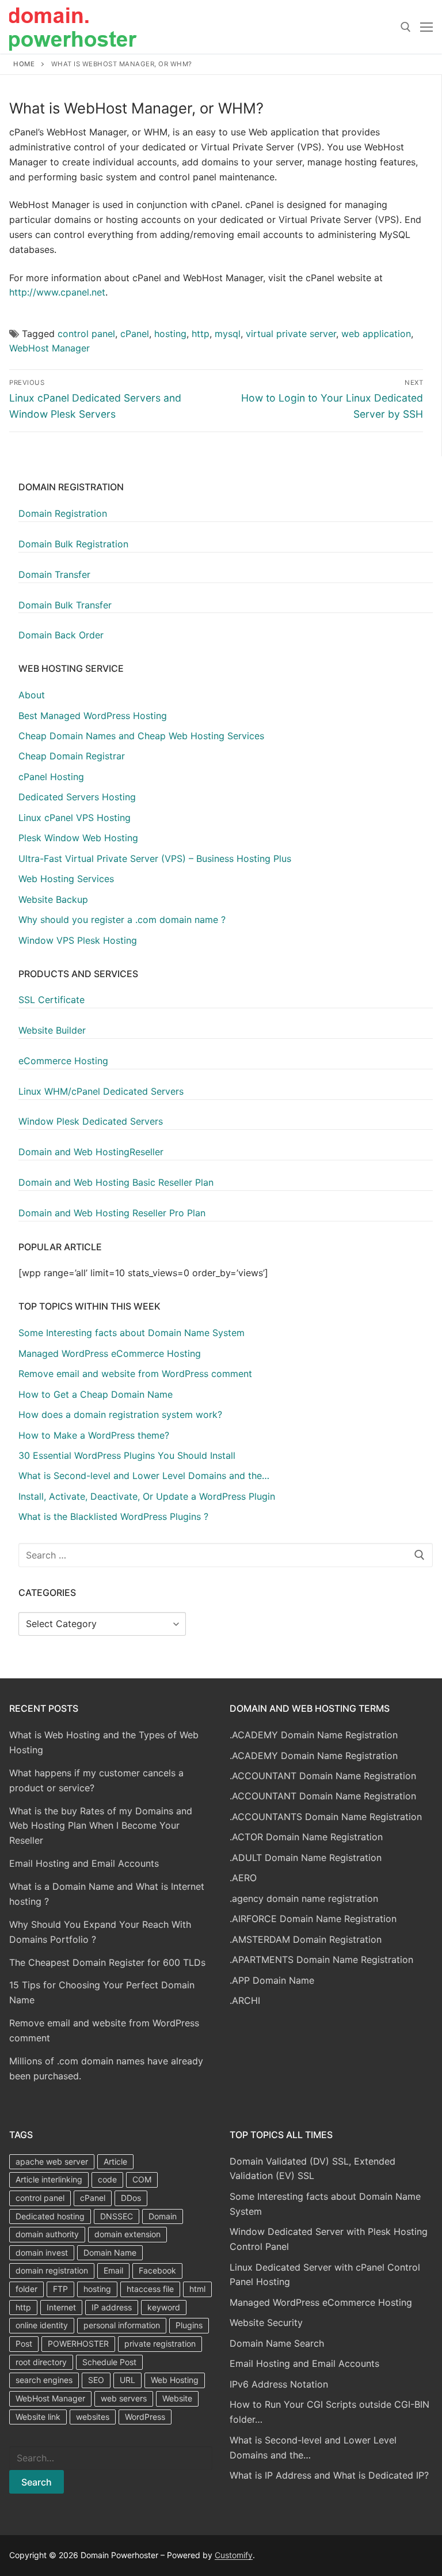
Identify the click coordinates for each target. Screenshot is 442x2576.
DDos (131, 2198)
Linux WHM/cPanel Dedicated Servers (101, 1091)
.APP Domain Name (272, 1980)
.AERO (243, 1878)
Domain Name (110, 2252)
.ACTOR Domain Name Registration (306, 1837)
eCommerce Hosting (63, 1061)
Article (115, 2161)
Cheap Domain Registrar (72, 756)
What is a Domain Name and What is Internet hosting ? (107, 1894)
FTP (60, 2289)
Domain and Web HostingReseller (91, 1152)
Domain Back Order (61, 635)
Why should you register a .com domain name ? (122, 920)
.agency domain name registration (304, 1898)
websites (93, 2417)
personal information (122, 2325)
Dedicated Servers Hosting (77, 797)
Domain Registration (63, 513)
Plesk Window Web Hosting (78, 838)
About (32, 695)
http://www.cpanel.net (57, 292)
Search (37, 2482)
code (107, 2179)
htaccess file (150, 2289)
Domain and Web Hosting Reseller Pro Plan (112, 1213)
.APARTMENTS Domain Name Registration (321, 1960)
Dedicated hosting (50, 2216)
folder (26, 2289)
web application (376, 334)
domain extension (127, 2234)
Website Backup (53, 899)
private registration (160, 2344)
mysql (228, 334)
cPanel (135, 334)
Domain (163, 2216)
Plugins (189, 2325)
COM (142, 2179)
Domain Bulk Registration (73, 544)
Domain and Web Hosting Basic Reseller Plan (116, 1182)
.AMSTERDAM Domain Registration (306, 1939)
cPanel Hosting (51, 777)
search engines (44, 2380)
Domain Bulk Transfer (65, 605)
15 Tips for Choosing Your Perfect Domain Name (102, 1992)
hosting (170, 334)
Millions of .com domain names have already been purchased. (106, 2068)
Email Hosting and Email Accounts (84, 1863)
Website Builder (52, 1030)
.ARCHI (245, 2000)
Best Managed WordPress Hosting (93, 716)
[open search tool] (406, 27)
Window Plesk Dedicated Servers (91, 1121)
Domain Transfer (54, 574)
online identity (42, 2325)
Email (113, 2270)
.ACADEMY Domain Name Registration (314, 1735)
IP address (112, 2307)
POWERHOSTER (78, 2344)
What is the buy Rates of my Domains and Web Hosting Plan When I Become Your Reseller (101, 1826)
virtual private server (291, 334)
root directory (41, 2362)
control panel (86, 334)
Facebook (157, 2270)
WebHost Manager (49, 348)
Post (24, 2344)
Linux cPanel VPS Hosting (75, 818)
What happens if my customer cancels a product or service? (96, 1780)
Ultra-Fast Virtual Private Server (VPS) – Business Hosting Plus (155, 858)
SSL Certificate (52, 1000)
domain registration (52, 2270)
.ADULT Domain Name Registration (306, 1858)
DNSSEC (117, 2216)
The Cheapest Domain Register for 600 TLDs (107, 1962)
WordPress (145, 2417)
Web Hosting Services (66, 879)
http (201, 334)
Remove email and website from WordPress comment (104, 2030)
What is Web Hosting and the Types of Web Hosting (104, 1742)
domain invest (42, 2252)
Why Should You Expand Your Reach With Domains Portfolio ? (100, 1932)
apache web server (52, 2161)
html (197, 2289)
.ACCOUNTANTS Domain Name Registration (326, 1817)
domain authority (47, 2234)
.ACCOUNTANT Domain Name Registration (323, 1776)
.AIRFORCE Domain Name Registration (313, 1919)
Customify (234, 2555)
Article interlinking (49, 2179)
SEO (96, 2380)
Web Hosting (175, 2380)
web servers (124, 2398)
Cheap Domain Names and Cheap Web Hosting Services (141, 736)
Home (24, 64)
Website (177, 2398)
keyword (164, 2307)
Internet (61, 2307)
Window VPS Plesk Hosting (78, 940)
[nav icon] (426, 27)
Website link (38, 2417)
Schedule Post (109, 2362)
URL (127, 2380)
